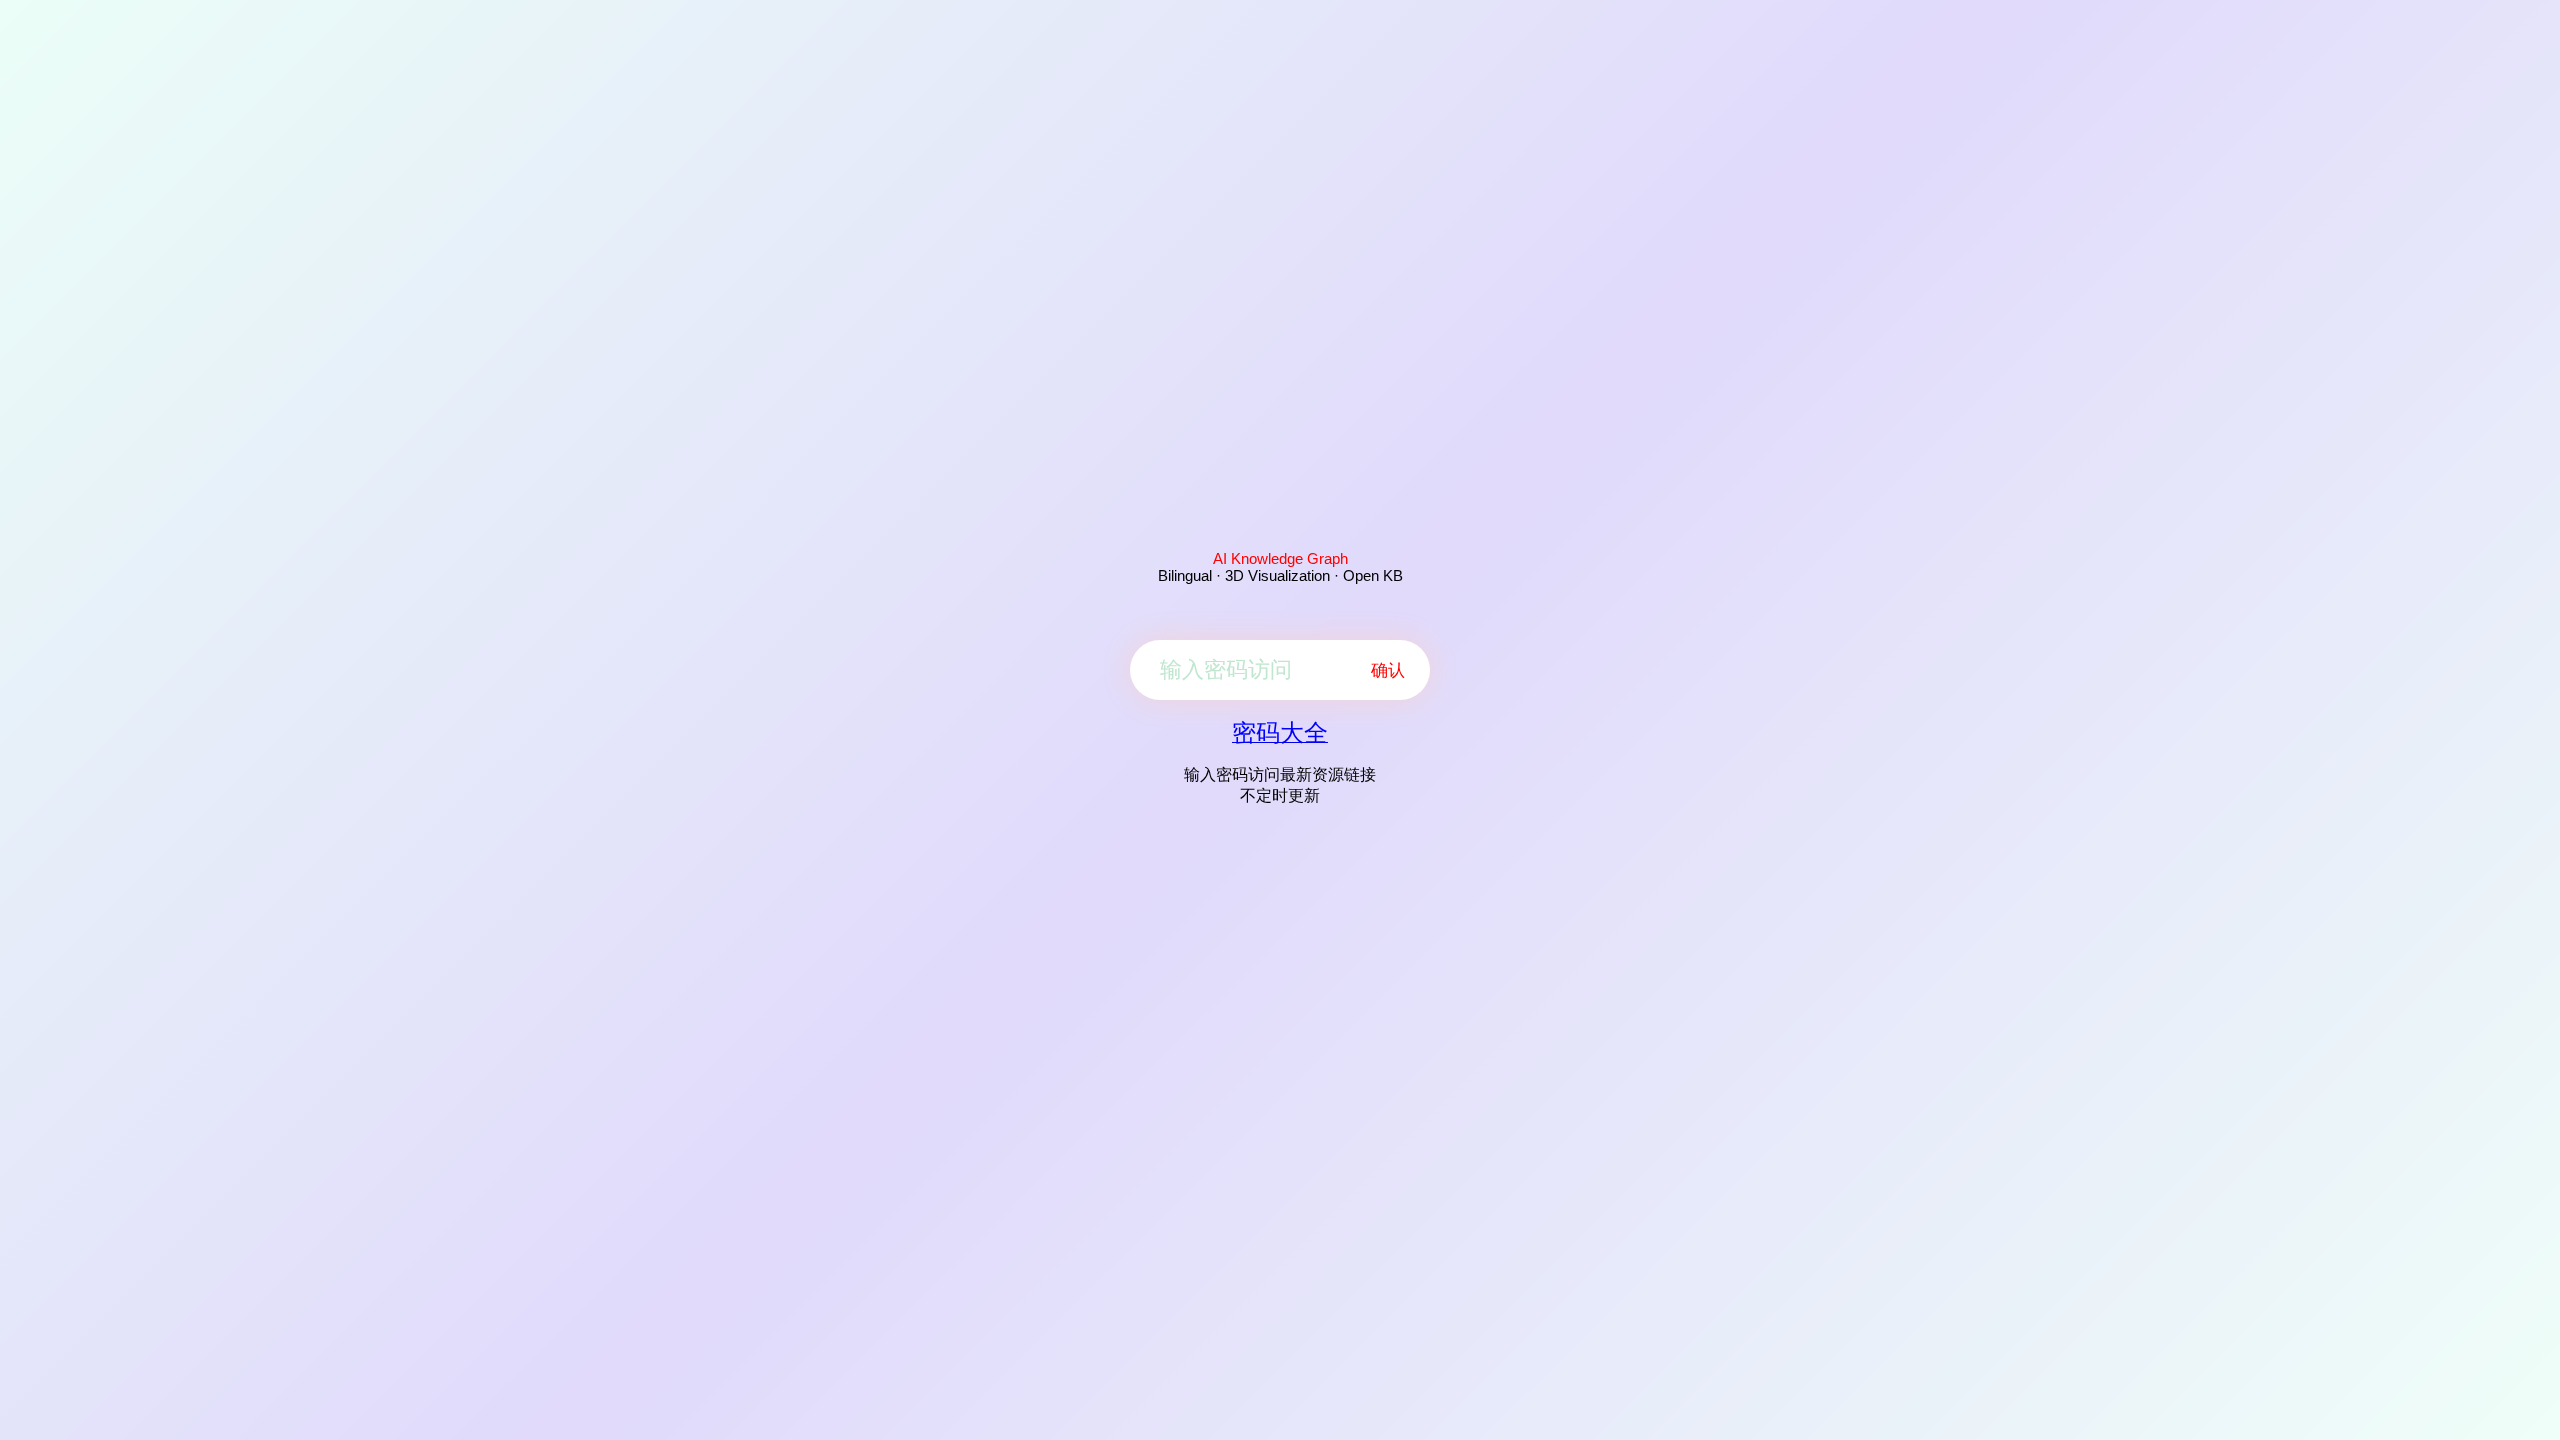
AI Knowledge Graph (1280, 558)
